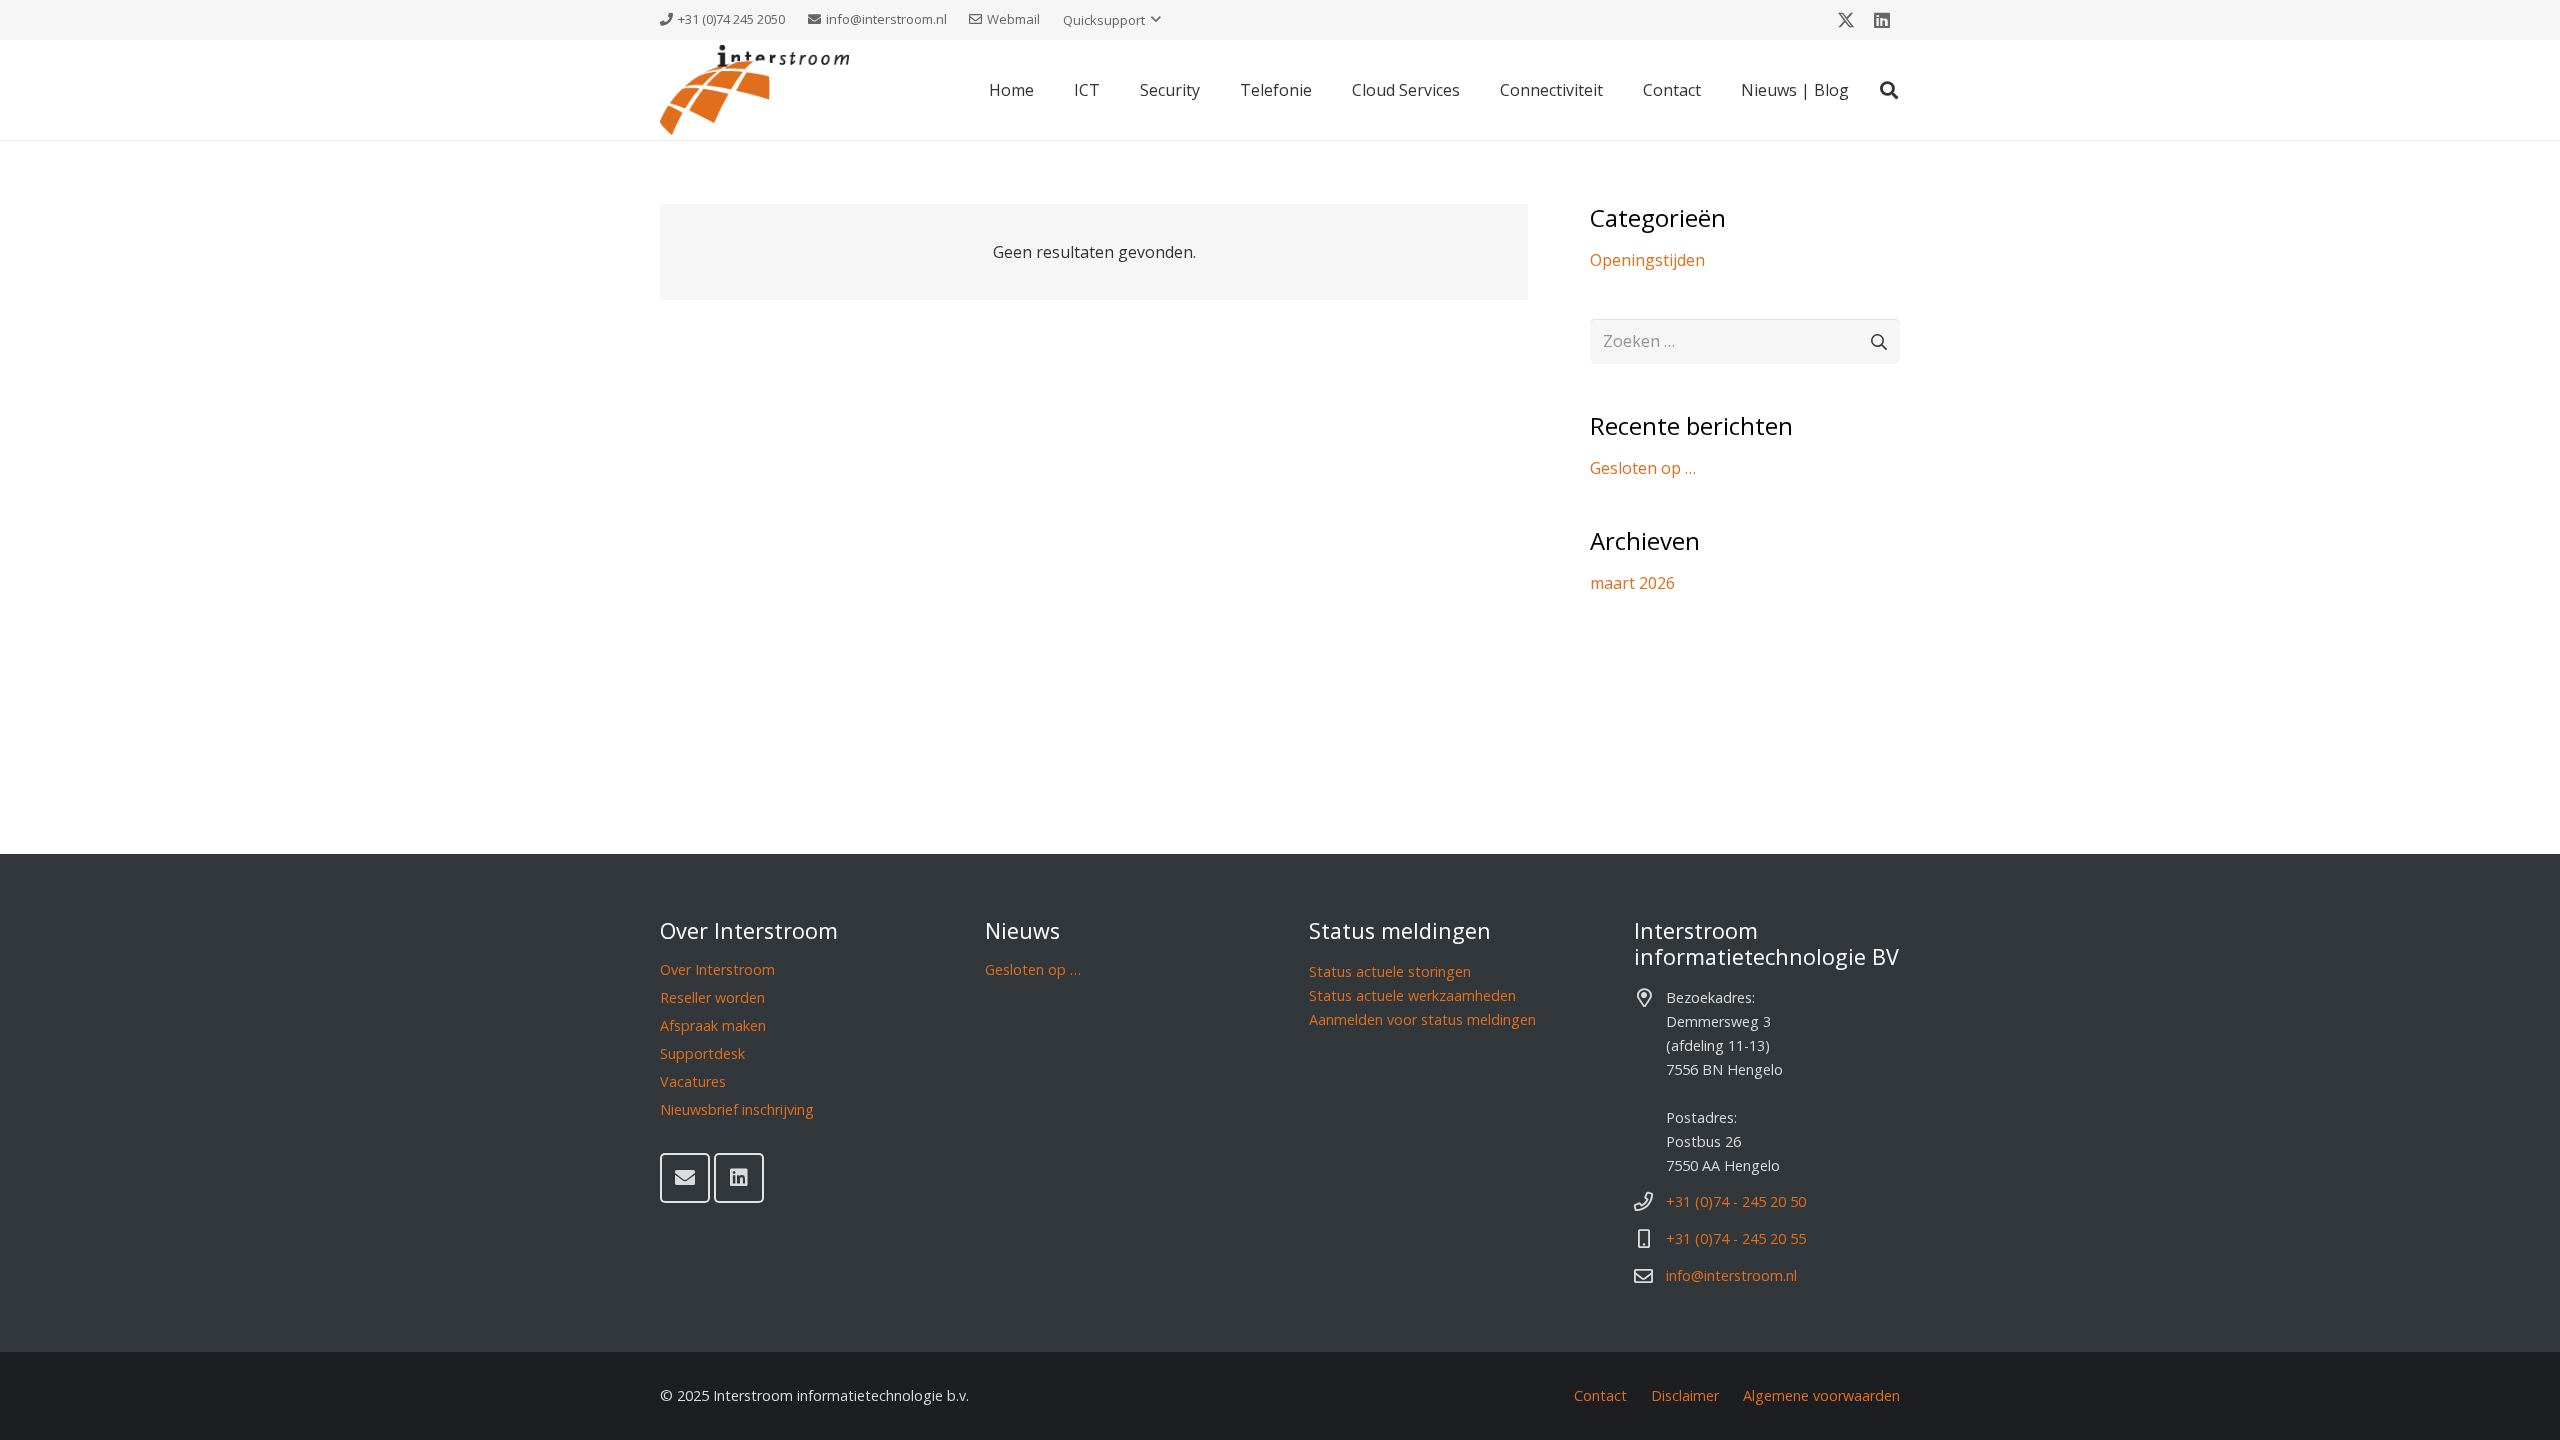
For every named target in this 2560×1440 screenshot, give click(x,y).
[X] (1846, 20)
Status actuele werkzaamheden (1412, 995)
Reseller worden (712, 997)
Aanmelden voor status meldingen (1422, 1019)
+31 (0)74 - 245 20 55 (1736, 1238)
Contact (1600, 1395)
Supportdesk (702, 1053)
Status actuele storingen (1390, 971)
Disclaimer (1685, 1395)
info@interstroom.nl (1731, 1275)
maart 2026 (1632, 583)
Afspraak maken (713, 1025)
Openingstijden (1647, 260)
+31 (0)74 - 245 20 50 (1736, 1201)
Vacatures (693, 1081)
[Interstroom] (754, 90)
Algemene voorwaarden (1821, 1395)
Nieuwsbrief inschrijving (737, 1109)
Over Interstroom (717, 969)
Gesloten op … (1643, 468)
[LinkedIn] (1882, 20)
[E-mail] (685, 1178)
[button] (1112, 20)
